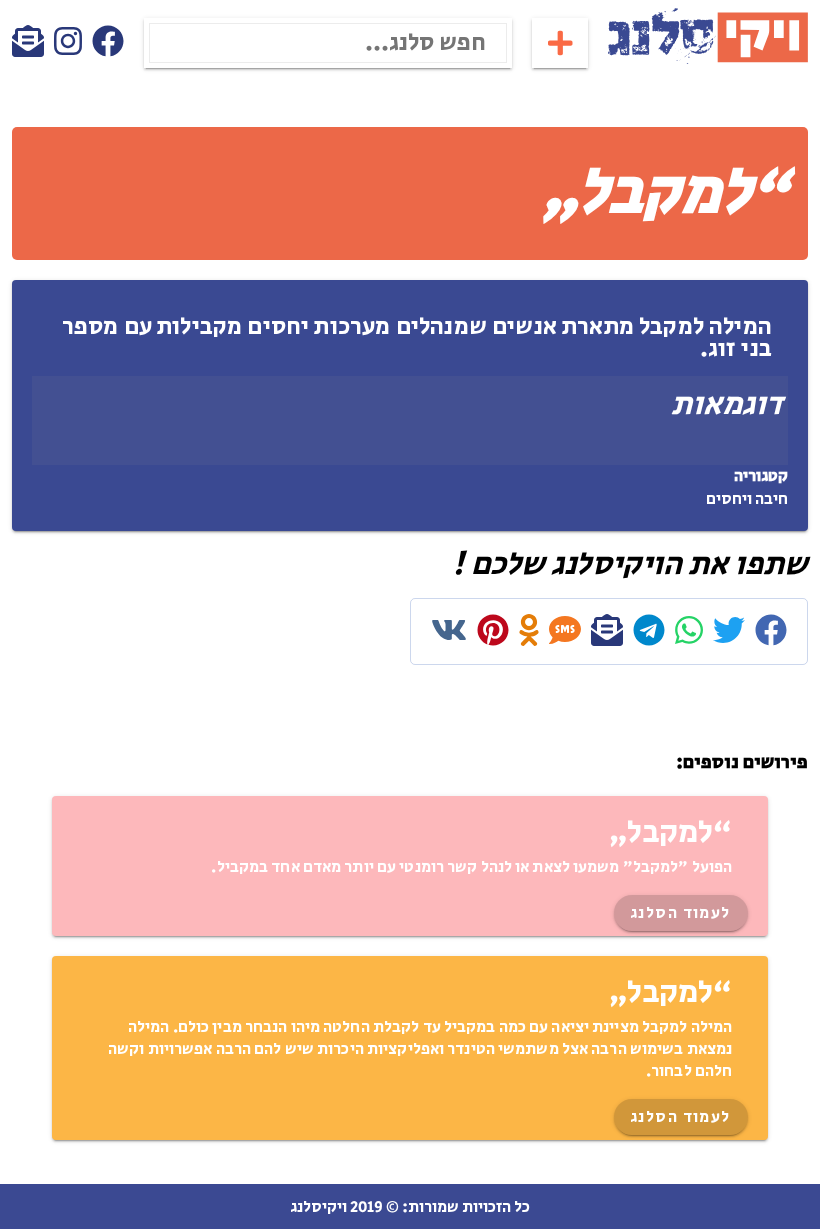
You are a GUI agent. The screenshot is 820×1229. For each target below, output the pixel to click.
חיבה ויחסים (747, 499)
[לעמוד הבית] (708, 60)
